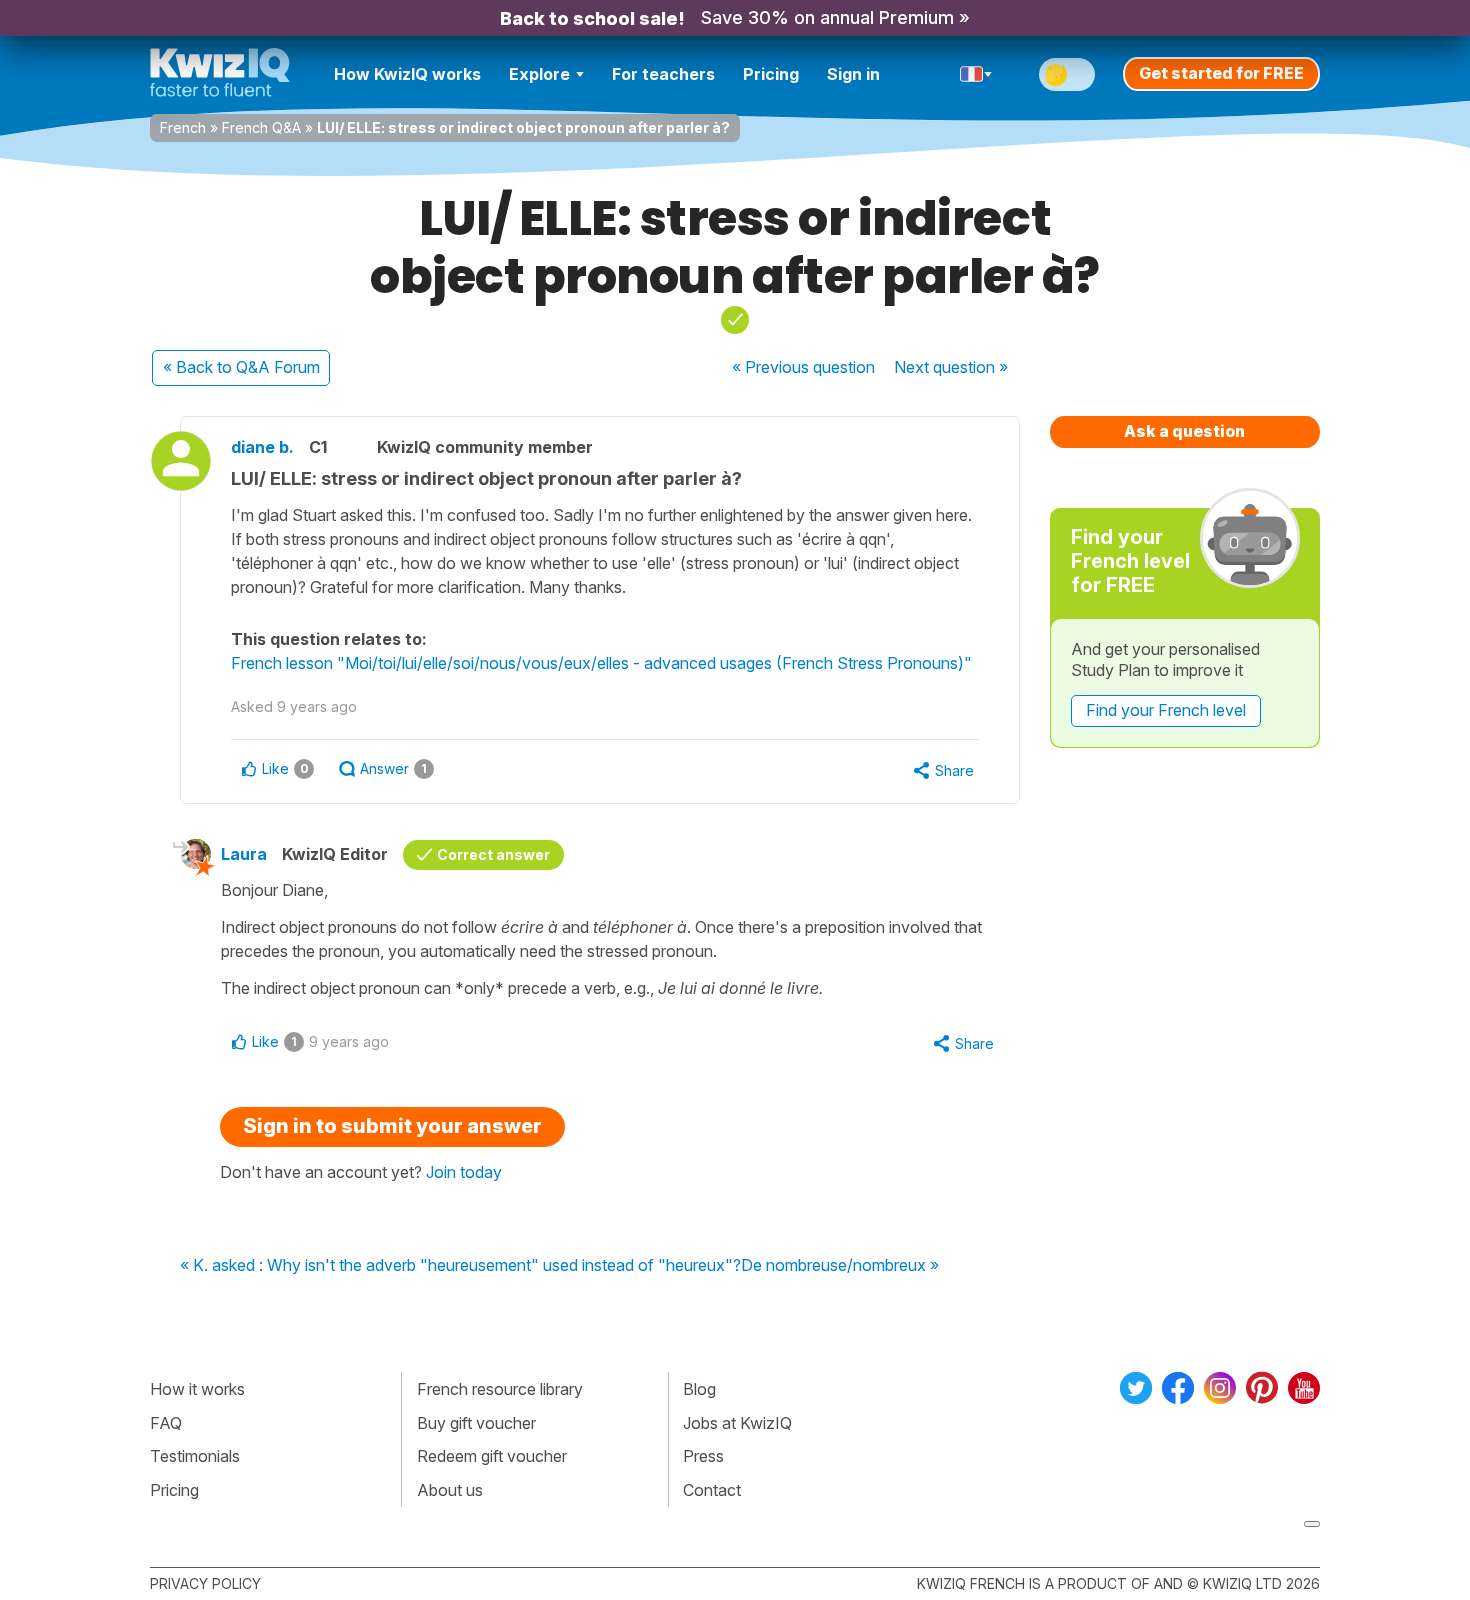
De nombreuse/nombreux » (840, 1266)
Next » (951, 367)
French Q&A (261, 127)
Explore (539, 74)
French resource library (500, 1389)
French (183, 127)
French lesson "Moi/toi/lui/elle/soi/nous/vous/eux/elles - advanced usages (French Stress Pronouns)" (601, 663)
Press (703, 1456)
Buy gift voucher (476, 1423)
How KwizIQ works (407, 74)
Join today (464, 1172)
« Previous (803, 367)
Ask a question (1184, 431)
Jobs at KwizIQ (737, 1423)
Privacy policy (205, 1583)
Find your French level (1166, 710)
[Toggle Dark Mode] (1067, 74)
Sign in (853, 74)
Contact (712, 1490)
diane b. (262, 447)
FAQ (166, 1423)
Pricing (771, 74)
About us (450, 1490)
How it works (197, 1389)
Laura (244, 854)
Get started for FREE (1221, 73)
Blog (699, 1389)
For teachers (663, 74)
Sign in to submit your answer (392, 1126)
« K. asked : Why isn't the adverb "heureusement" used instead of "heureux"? (460, 1266)
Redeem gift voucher (492, 1456)
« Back (241, 367)
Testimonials (195, 1456)
